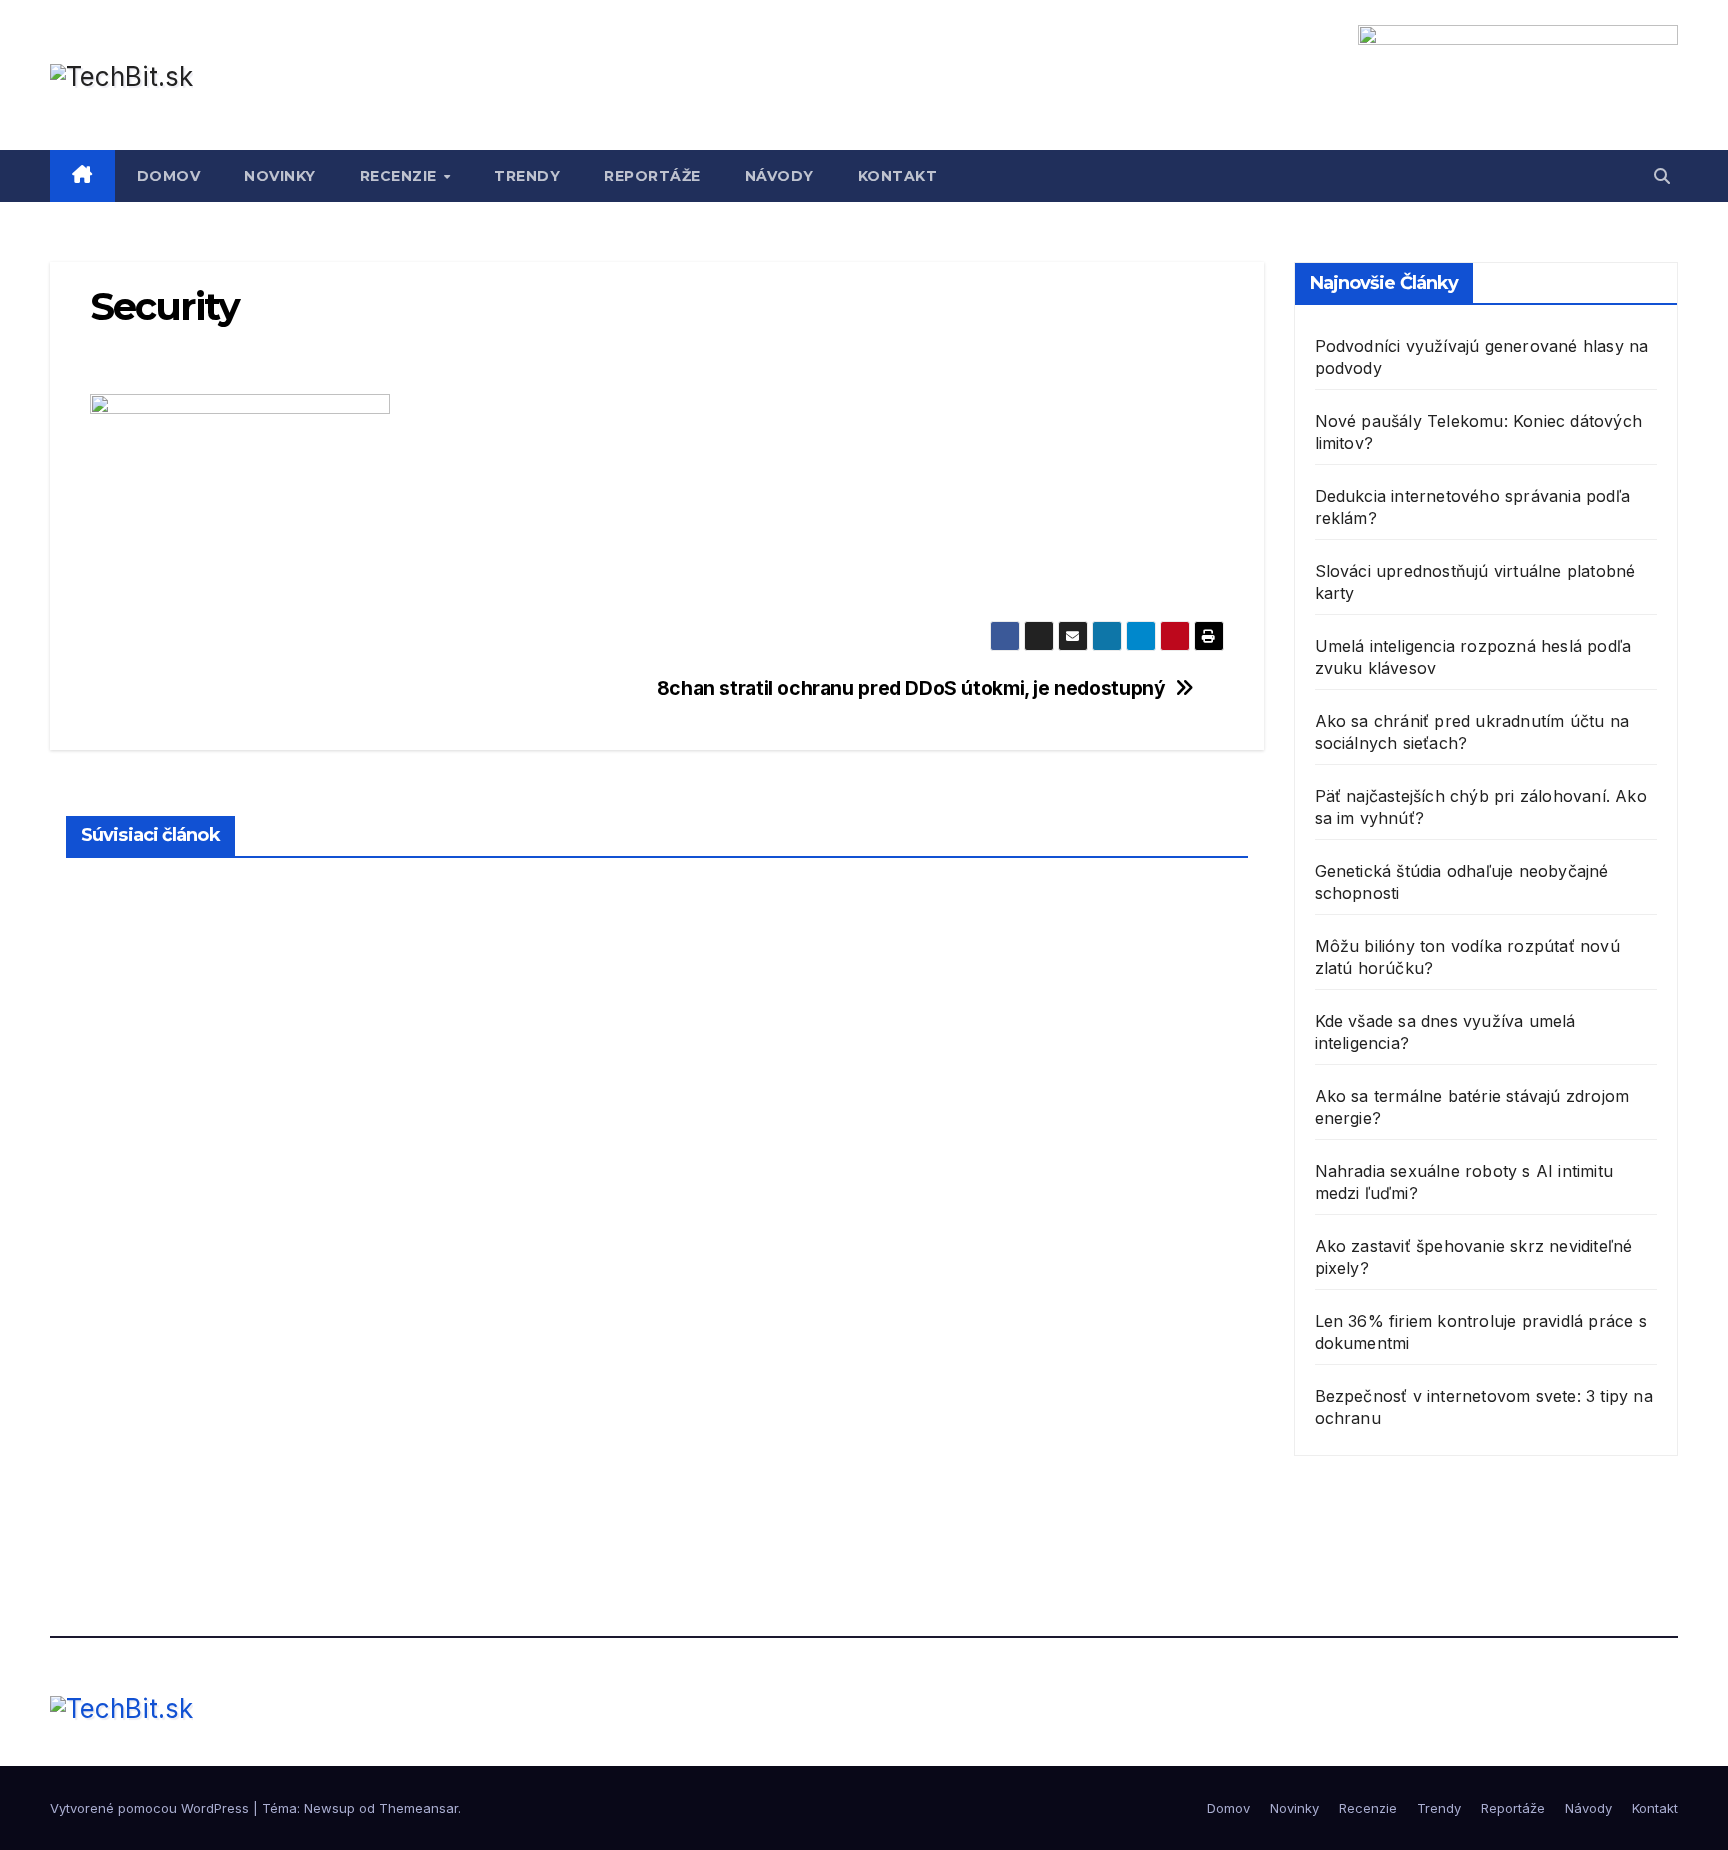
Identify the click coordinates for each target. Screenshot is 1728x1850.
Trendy (527, 176)
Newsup (329, 1808)
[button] (1662, 176)
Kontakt (898, 176)
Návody (779, 176)
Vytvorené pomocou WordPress (151, 1808)
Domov (169, 176)
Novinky (280, 176)
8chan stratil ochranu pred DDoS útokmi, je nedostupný (911, 688)
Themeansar (418, 1808)
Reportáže (652, 176)
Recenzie (401, 176)
